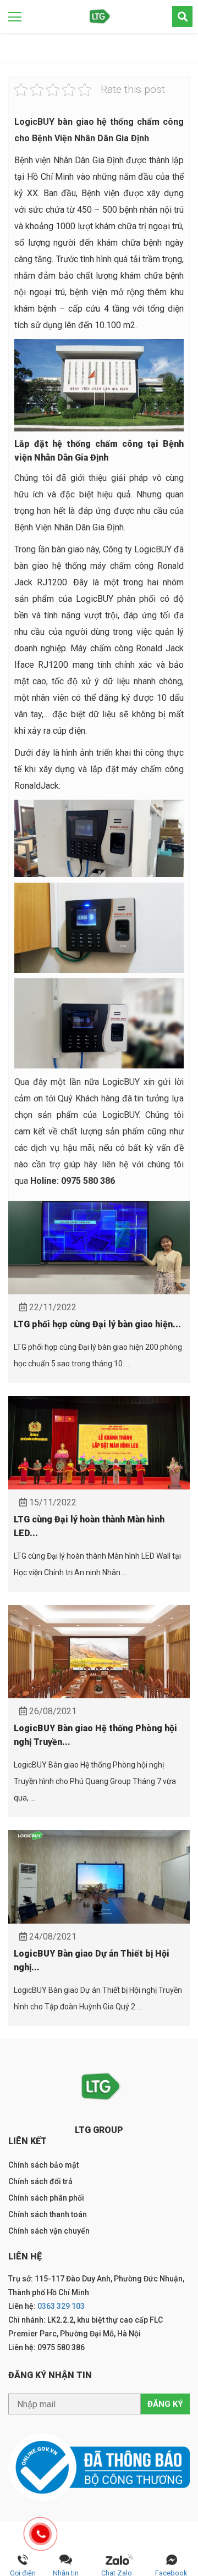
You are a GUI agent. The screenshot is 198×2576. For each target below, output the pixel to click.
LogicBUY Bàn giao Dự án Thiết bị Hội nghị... (92, 1960)
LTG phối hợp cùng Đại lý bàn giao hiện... (97, 1324)
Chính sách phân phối (46, 2198)
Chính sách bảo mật (43, 2165)
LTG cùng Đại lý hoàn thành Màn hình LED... (89, 1526)
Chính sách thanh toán (48, 2214)
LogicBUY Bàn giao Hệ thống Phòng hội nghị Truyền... (95, 1735)
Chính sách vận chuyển (49, 2231)
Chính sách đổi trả (40, 2181)
